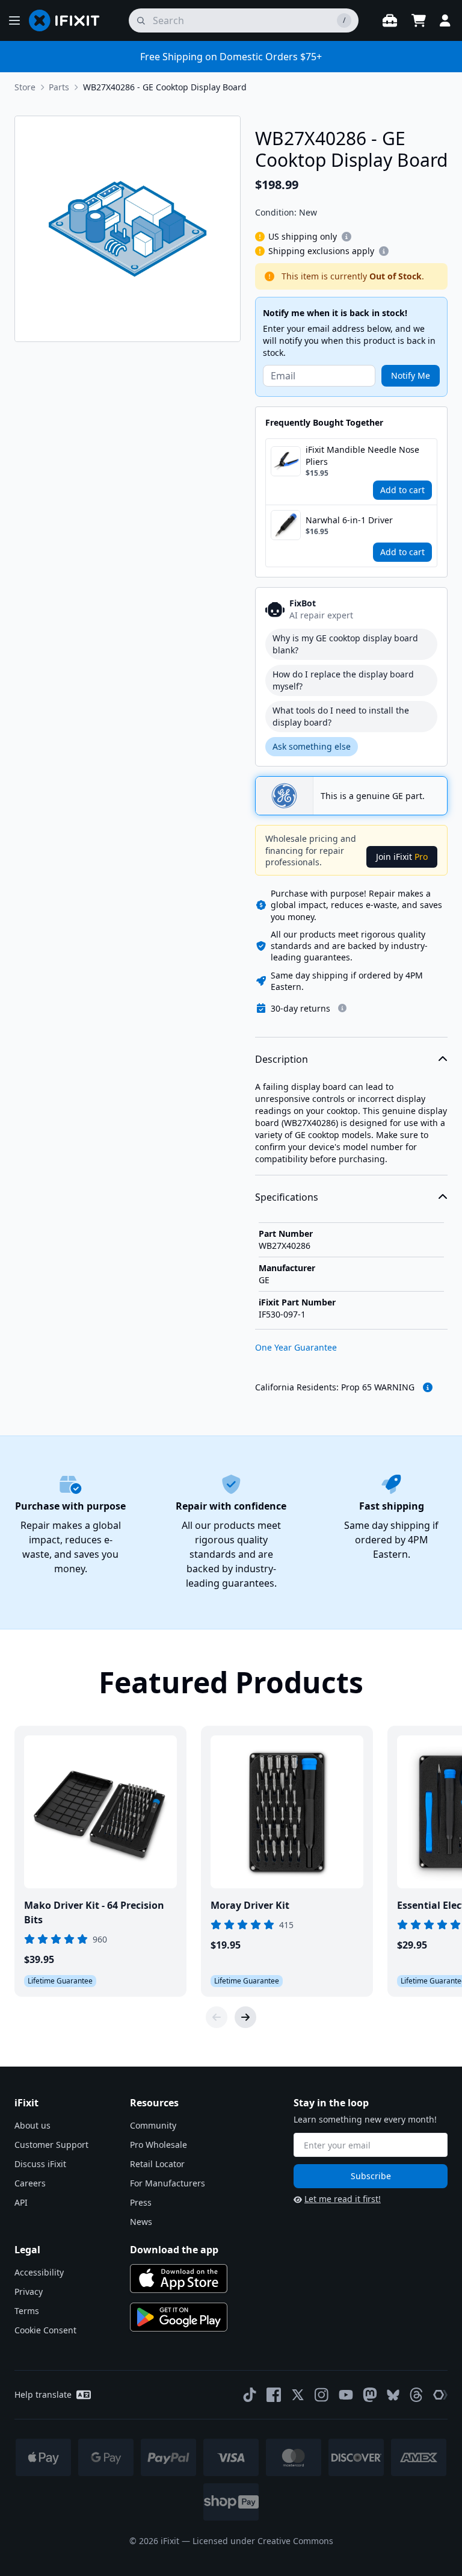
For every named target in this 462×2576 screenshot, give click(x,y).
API (21, 2202)
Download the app (174, 2250)
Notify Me (411, 375)
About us (32, 2125)
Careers (30, 2183)
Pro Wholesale (159, 2145)
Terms (27, 2311)
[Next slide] (245, 2017)
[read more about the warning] (428, 1387)
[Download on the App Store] (179, 2279)
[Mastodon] (370, 2395)
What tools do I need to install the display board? (341, 716)
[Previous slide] (217, 2017)
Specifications (287, 1197)
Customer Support (51, 2145)
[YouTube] (346, 2395)
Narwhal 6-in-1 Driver (349, 520)
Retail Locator (157, 2164)
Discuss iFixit (40, 2164)
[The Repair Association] (440, 2395)
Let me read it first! (343, 2199)
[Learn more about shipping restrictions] (346, 237)
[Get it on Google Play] (179, 2317)
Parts (59, 87)
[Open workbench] (390, 20)
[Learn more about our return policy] (342, 1008)
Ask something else (312, 746)
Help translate (43, 2394)
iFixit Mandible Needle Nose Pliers (362, 456)
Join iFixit (402, 857)
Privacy (29, 2291)
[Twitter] (298, 2395)
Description (282, 1059)
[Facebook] (274, 2395)
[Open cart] (419, 20)
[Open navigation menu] (14, 20)
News (141, 2222)
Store (25, 87)
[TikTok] (250, 2395)
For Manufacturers (168, 2183)
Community (153, 2125)
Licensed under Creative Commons (263, 2541)
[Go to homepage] (69, 20)
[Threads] (416, 2395)
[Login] (445, 20)
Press (141, 2202)
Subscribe (371, 2176)
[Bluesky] (393, 2395)
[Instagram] (322, 2395)
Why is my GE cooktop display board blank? (345, 644)
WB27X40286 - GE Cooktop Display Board (165, 87)
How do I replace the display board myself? (343, 680)
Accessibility (39, 2272)
